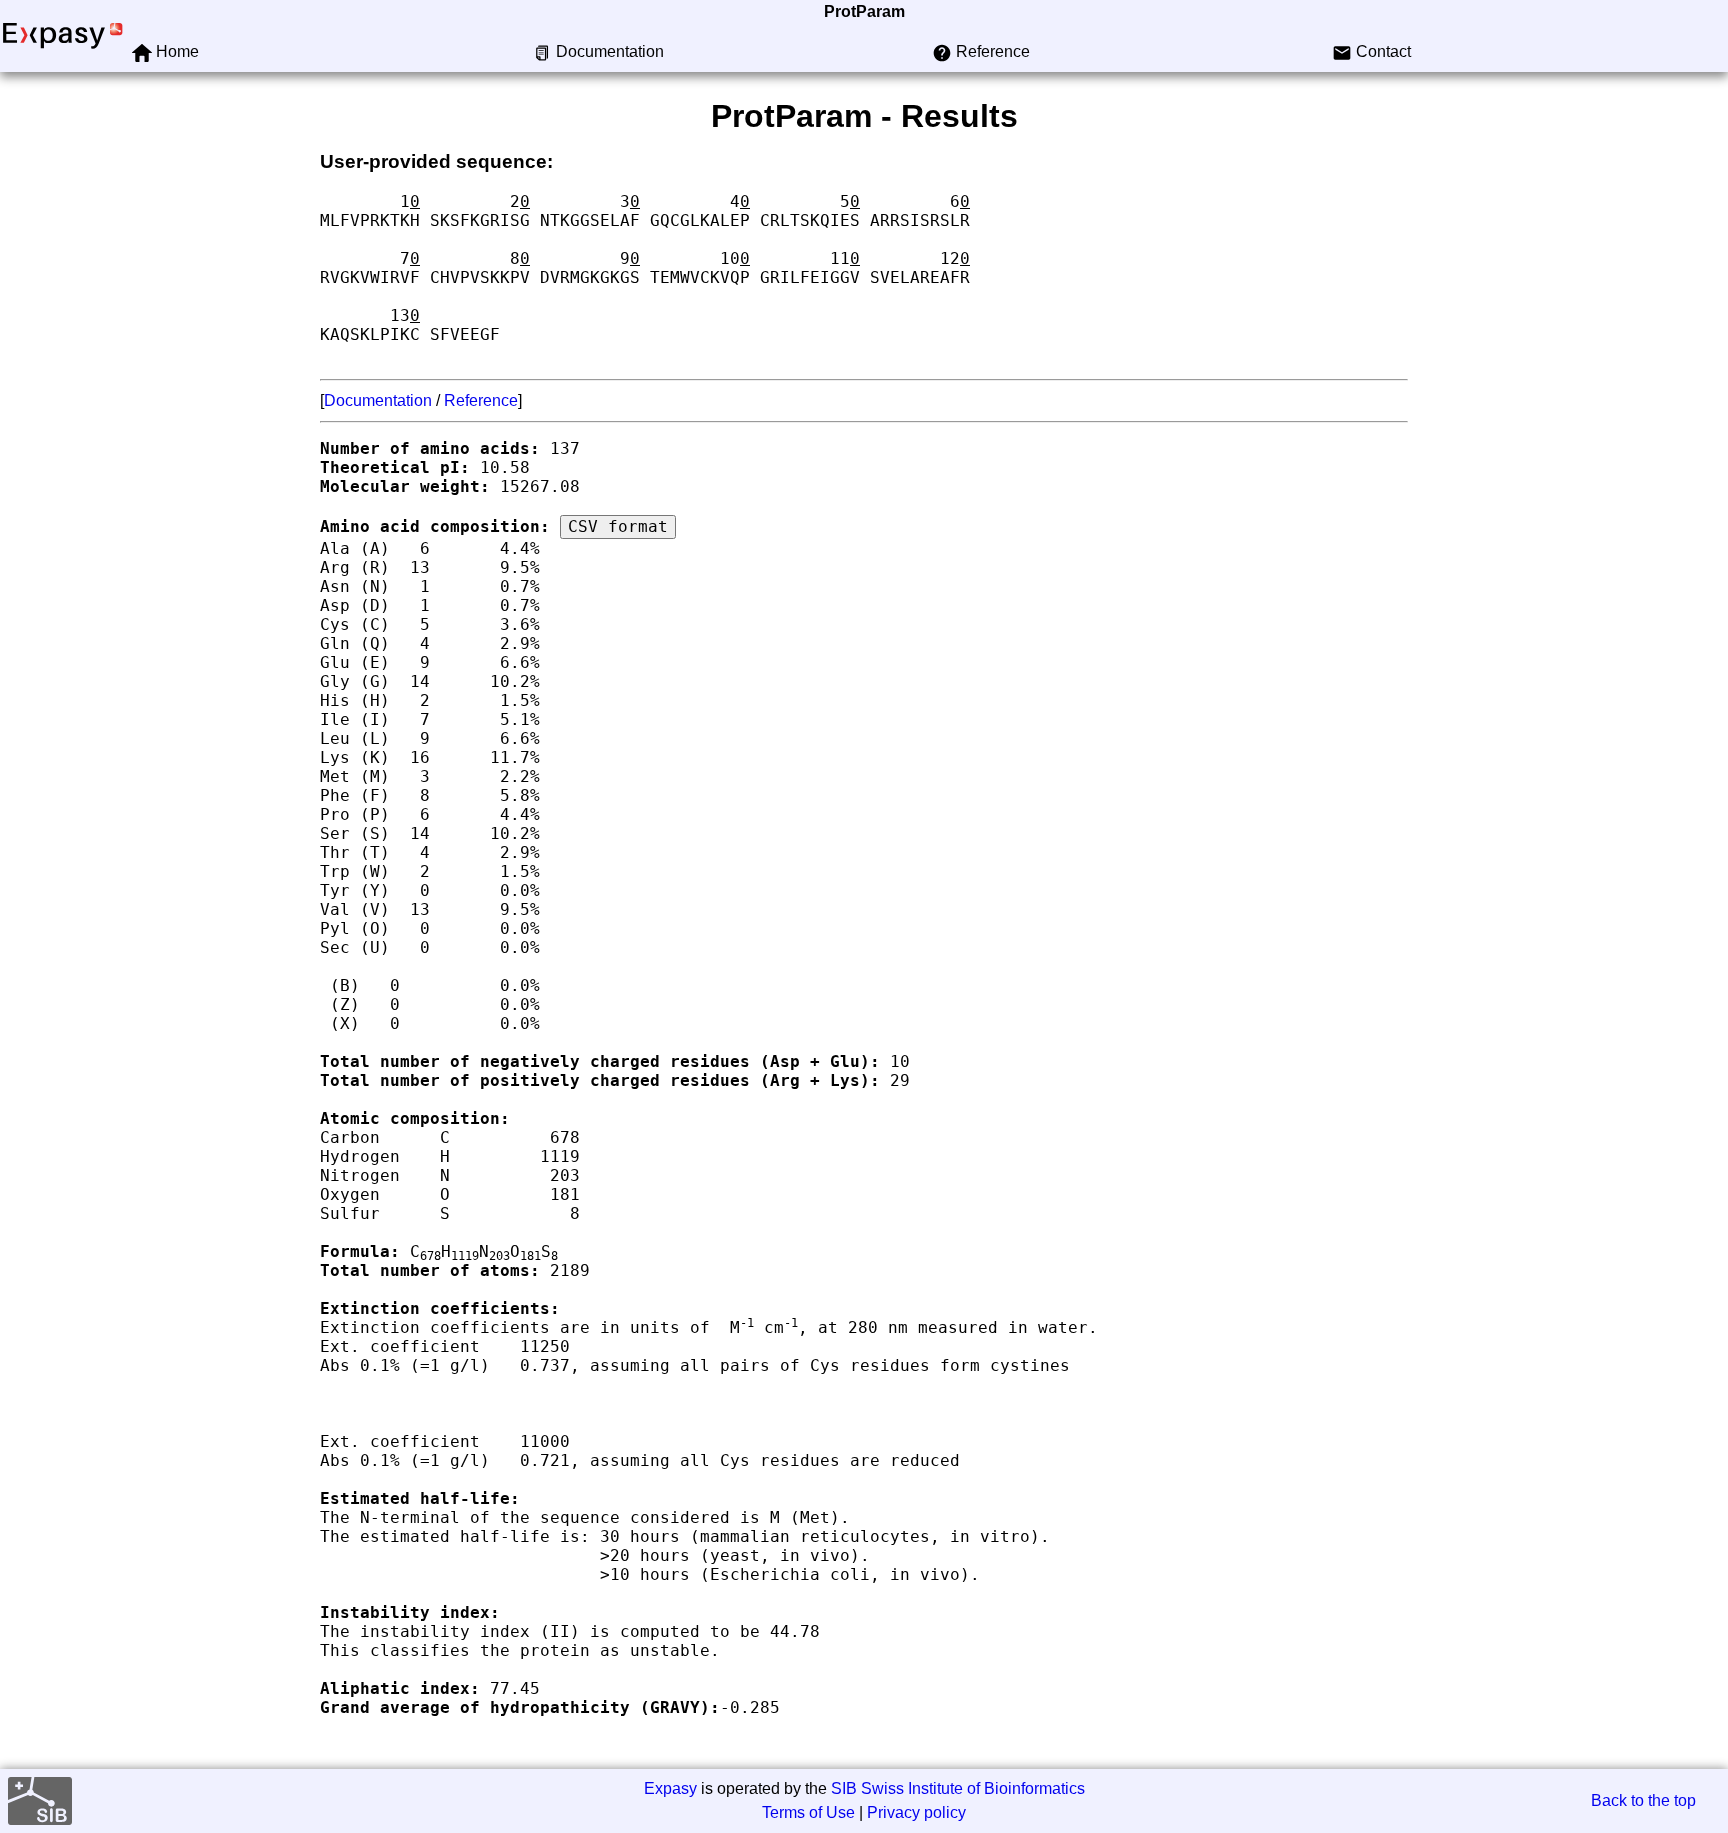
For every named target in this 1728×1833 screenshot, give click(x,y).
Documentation (378, 400)
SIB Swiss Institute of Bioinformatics (958, 1788)
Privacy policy (916, 1812)
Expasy (670, 1788)
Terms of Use (808, 1812)
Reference (481, 400)
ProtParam (864, 11)
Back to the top (1643, 1800)
